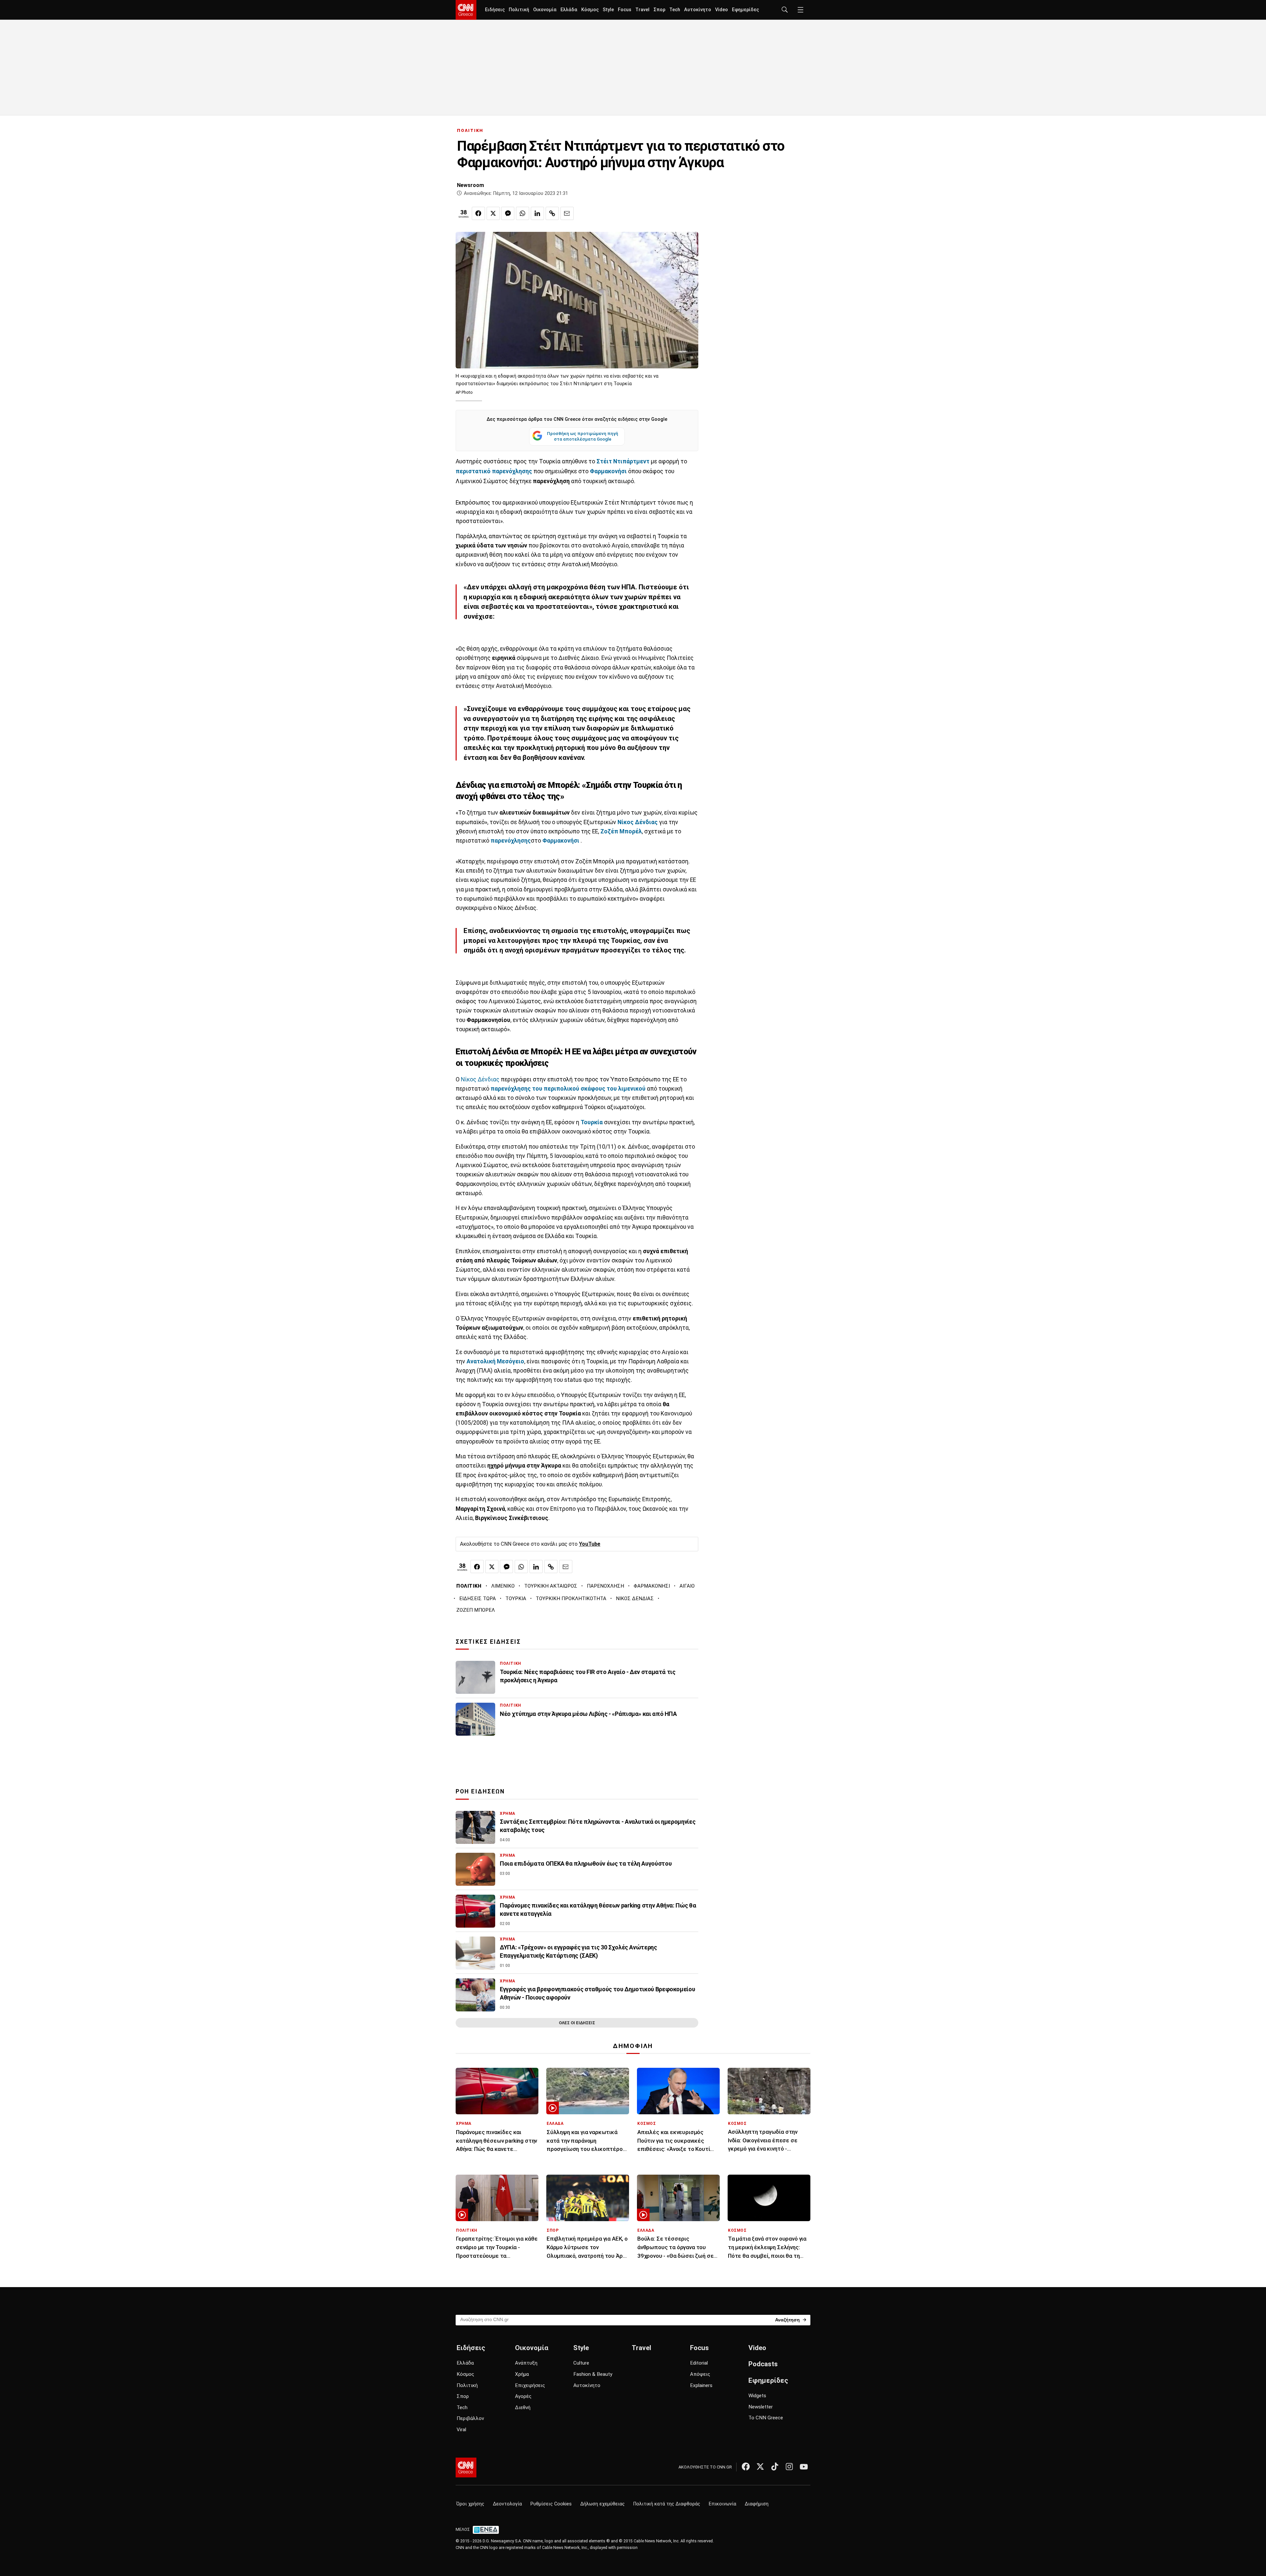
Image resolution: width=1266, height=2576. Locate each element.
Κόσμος (590, 10)
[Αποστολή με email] (567, 213)
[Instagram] (789, 2467)
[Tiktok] (775, 2467)
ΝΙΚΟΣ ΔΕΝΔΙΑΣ (635, 1598)
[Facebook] (746, 2467)
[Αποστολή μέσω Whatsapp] (523, 213)
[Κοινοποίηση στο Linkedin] (537, 213)
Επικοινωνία (723, 2504)
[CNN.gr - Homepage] (466, 10)
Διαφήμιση (757, 2504)
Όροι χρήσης (470, 2504)
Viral (461, 2430)
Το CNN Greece (766, 2418)
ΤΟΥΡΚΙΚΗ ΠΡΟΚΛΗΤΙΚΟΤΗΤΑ (571, 1598)
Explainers (701, 2385)
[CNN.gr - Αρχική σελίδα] (466, 2467)
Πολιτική (519, 10)
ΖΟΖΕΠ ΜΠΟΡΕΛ (476, 1610)
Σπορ (659, 10)
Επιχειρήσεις (530, 2385)
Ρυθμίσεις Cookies (551, 2504)
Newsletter (761, 2407)
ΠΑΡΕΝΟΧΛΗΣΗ (605, 1586)
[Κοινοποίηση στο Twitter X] (493, 213)
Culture (581, 2363)
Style (608, 10)
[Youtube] (804, 2467)
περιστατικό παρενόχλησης (494, 471)
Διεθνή (523, 2407)
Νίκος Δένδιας (638, 822)
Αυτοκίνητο (698, 10)
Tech (675, 10)
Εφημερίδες (745, 10)
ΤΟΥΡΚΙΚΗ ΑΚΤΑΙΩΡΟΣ (551, 1586)
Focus (625, 10)
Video (722, 10)
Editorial (699, 2363)
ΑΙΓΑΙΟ (687, 1586)
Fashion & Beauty (593, 2374)
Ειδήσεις (495, 10)
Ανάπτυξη (526, 2363)
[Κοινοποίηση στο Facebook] (478, 213)
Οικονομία (545, 10)
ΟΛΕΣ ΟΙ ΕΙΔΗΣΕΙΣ (577, 2023)
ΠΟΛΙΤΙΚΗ (470, 130)
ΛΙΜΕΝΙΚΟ (503, 1586)
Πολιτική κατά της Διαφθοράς (667, 2504)
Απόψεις (700, 2374)
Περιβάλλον (470, 2418)
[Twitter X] (760, 2467)
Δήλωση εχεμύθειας (603, 2504)
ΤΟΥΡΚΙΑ (516, 1598)
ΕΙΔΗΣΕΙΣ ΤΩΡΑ (478, 1598)
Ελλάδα (569, 10)
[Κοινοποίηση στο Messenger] (508, 213)
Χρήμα (522, 2374)
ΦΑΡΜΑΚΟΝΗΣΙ (652, 1586)
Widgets (757, 2396)
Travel (642, 10)
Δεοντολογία (507, 2504)
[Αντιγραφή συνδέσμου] (552, 213)
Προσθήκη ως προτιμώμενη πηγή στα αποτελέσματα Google (583, 436)
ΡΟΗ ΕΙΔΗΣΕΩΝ (480, 1791)
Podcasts (763, 2364)
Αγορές (523, 2396)
